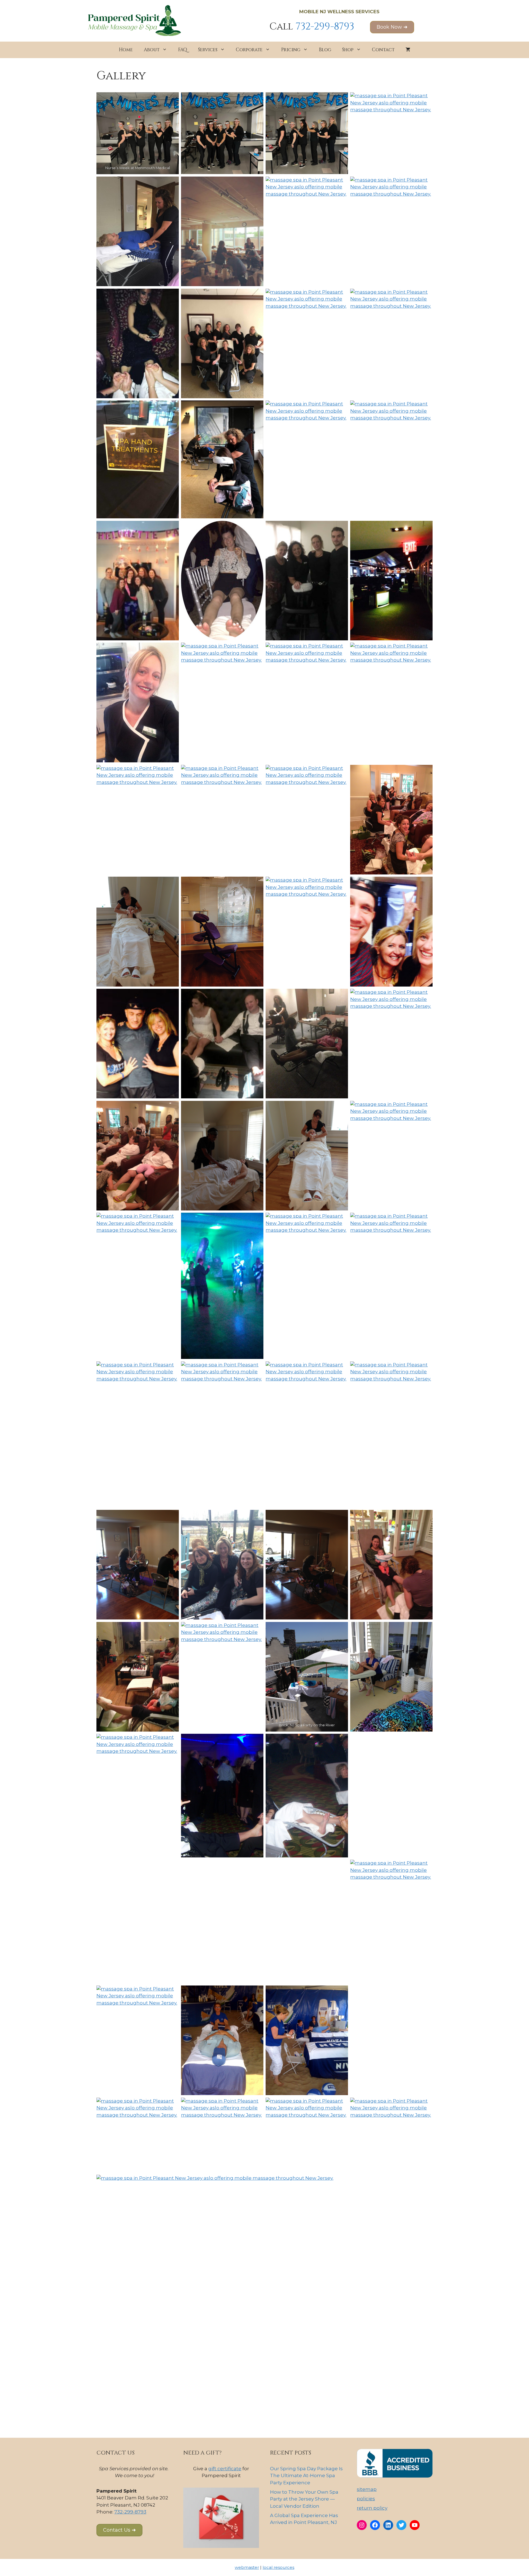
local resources (278, 2567)
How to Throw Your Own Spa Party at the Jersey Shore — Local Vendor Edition (304, 2499)
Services (208, 50)
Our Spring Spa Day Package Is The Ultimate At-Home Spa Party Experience (306, 2476)
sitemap (367, 2489)
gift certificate (225, 2469)
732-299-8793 (325, 27)
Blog (325, 50)
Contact (383, 50)
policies (366, 2499)
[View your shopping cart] (408, 50)
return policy (372, 2508)
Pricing (291, 50)
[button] (119, 2530)
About (152, 50)
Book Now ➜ (392, 27)
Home (126, 50)
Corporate (249, 50)
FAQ (183, 50)
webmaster (247, 2567)
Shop (348, 50)
